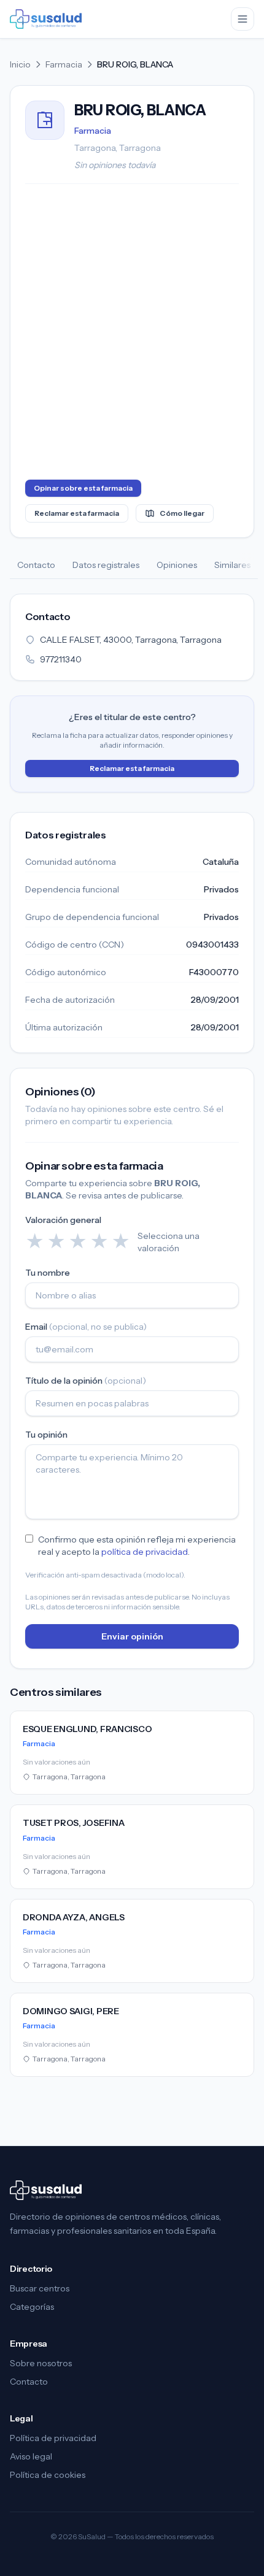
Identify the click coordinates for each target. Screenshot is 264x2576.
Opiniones (177, 565)
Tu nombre (48, 1273)
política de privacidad (145, 1552)
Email (86, 1327)
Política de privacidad (53, 2438)
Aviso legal (31, 2456)
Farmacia (64, 64)
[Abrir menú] (243, 19)
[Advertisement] (132, 334)
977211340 (61, 659)
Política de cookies (48, 2475)
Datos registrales (106, 565)
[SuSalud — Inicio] (46, 19)
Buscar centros (40, 2288)
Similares (232, 565)
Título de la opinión (86, 1381)
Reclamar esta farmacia (77, 513)
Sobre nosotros (41, 2363)
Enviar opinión (132, 1636)
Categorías (32, 2307)
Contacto (36, 565)
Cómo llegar (182, 513)
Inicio (20, 64)
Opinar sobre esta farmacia (83, 488)
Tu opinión (46, 1435)
